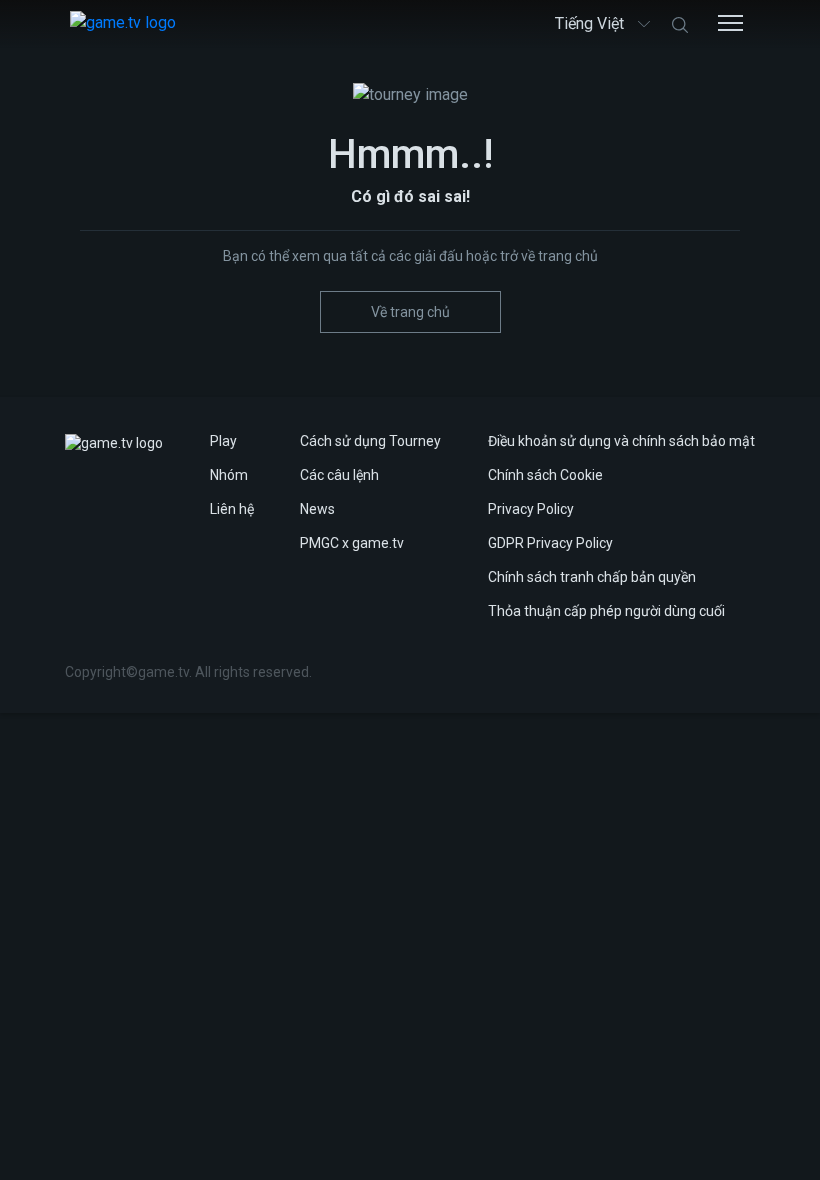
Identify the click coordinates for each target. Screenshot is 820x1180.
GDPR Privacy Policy (550, 543)
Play (223, 441)
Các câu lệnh (339, 475)
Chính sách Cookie (545, 475)
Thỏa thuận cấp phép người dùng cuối (606, 611)
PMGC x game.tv (352, 543)
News (317, 509)
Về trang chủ (410, 312)
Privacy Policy (531, 509)
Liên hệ (232, 509)
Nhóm (229, 475)
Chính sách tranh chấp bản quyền (592, 577)
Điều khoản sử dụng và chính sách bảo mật (621, 441)
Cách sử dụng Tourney (370, 441)
